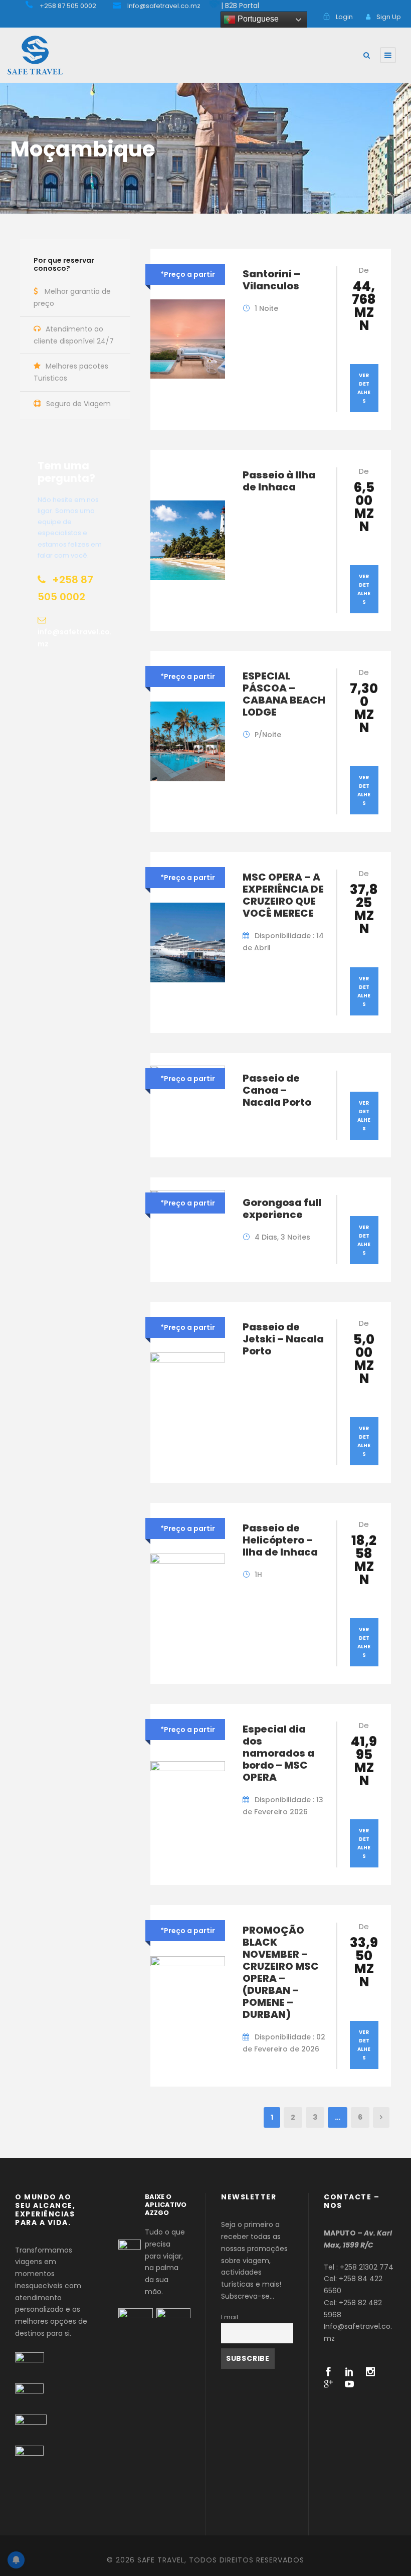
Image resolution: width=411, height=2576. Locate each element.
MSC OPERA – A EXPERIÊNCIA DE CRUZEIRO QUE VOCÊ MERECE (283, 895)
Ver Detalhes (364, 388)
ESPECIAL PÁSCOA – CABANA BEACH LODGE (284, 694)
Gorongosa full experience (282, 1209)
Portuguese (257, 19)
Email (230, 2317)
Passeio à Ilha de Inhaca (279, 481)
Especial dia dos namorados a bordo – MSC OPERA (278, 1753)
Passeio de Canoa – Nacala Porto (277, 1090)
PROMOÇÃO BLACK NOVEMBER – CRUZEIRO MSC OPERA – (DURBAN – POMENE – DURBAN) (281, 1972)
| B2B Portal (240, 6)
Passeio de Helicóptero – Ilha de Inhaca (280, 1540)
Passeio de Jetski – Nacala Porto (283, 1339)
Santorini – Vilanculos (271, 280)
